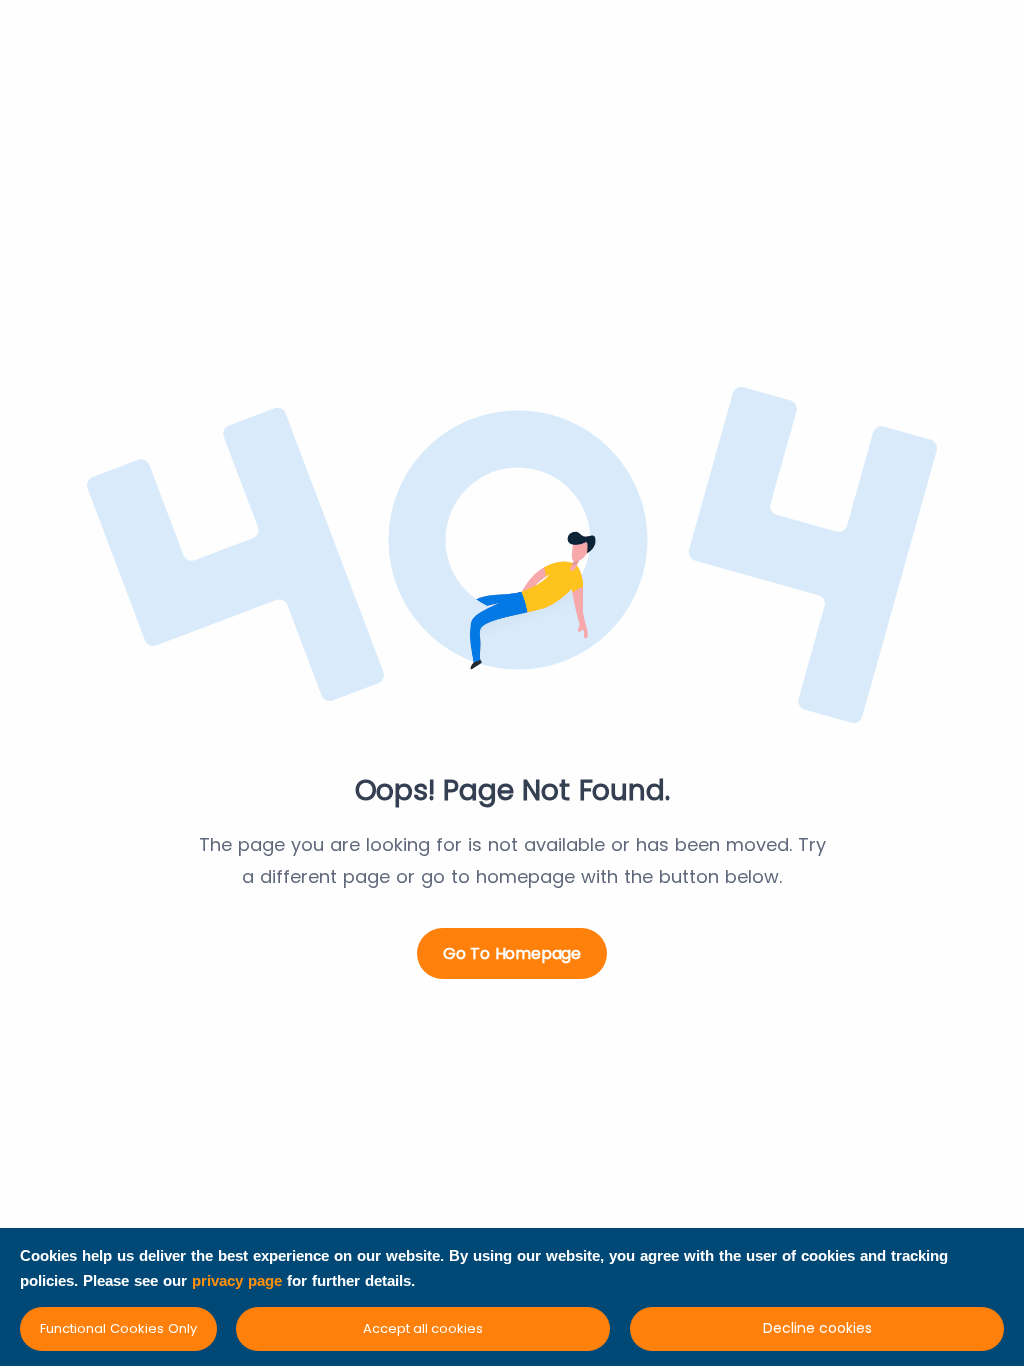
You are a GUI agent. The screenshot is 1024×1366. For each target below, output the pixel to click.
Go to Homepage (512, 953)
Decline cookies (817, 1328)
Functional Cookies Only (118, 1328)
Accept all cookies (423, 1328)
